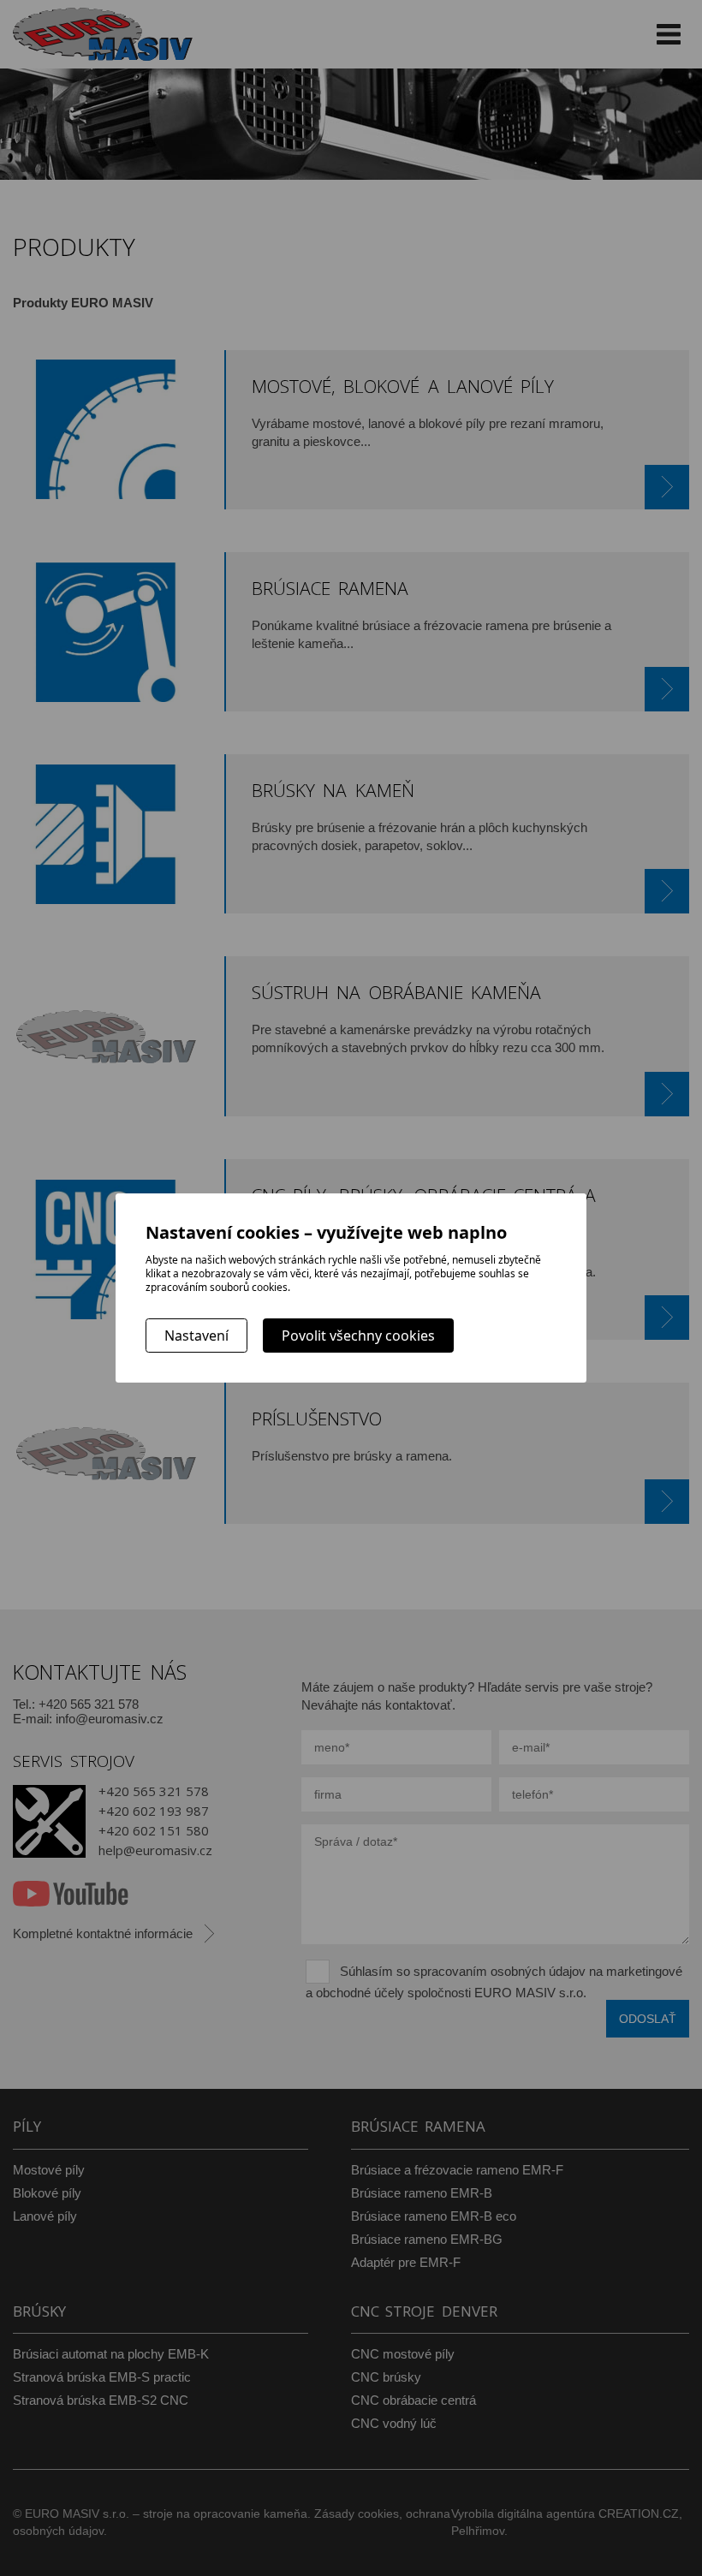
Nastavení (196, 1336)
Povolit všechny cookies (358, 1336)
